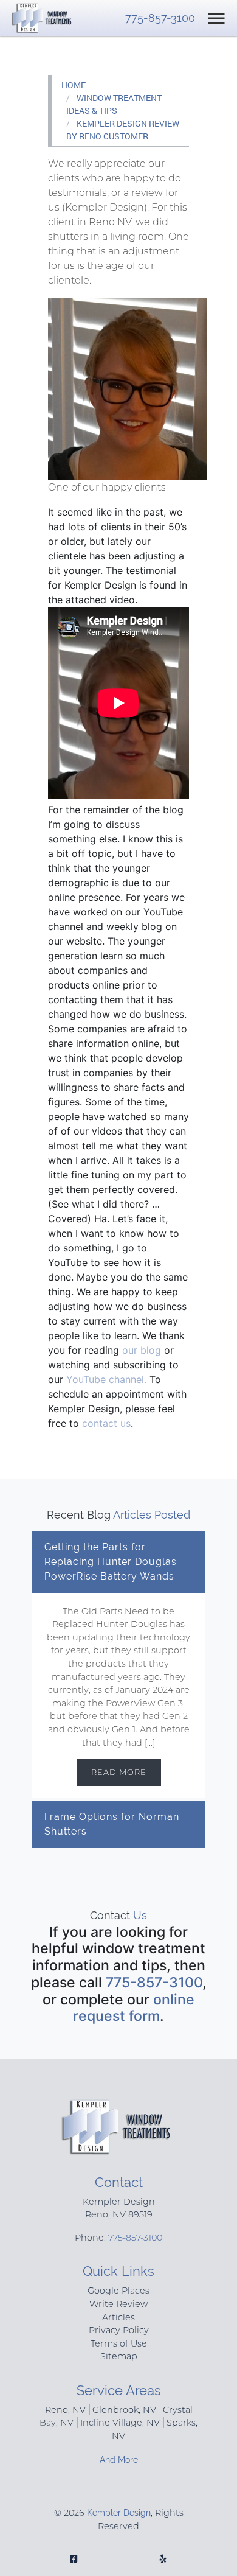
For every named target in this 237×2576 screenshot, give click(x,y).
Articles (118, 2317)
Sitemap (119, 2356)
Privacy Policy (119, 2330)
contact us (106, 1423)
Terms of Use (119, 2343)
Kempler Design (119, 2512)
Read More (119, 1772)
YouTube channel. (108, 1379)
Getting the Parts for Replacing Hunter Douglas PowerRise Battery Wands (111, 1562)
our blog (142, 1350)
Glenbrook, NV (124, 2410)
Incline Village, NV (120, 2423)
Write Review (118, 2304)
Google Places (118, 2291)
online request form (134, 2008)
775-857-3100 (160, 18)
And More (119, 2459)
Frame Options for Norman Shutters (112, 1824)
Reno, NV (65, 2410)
